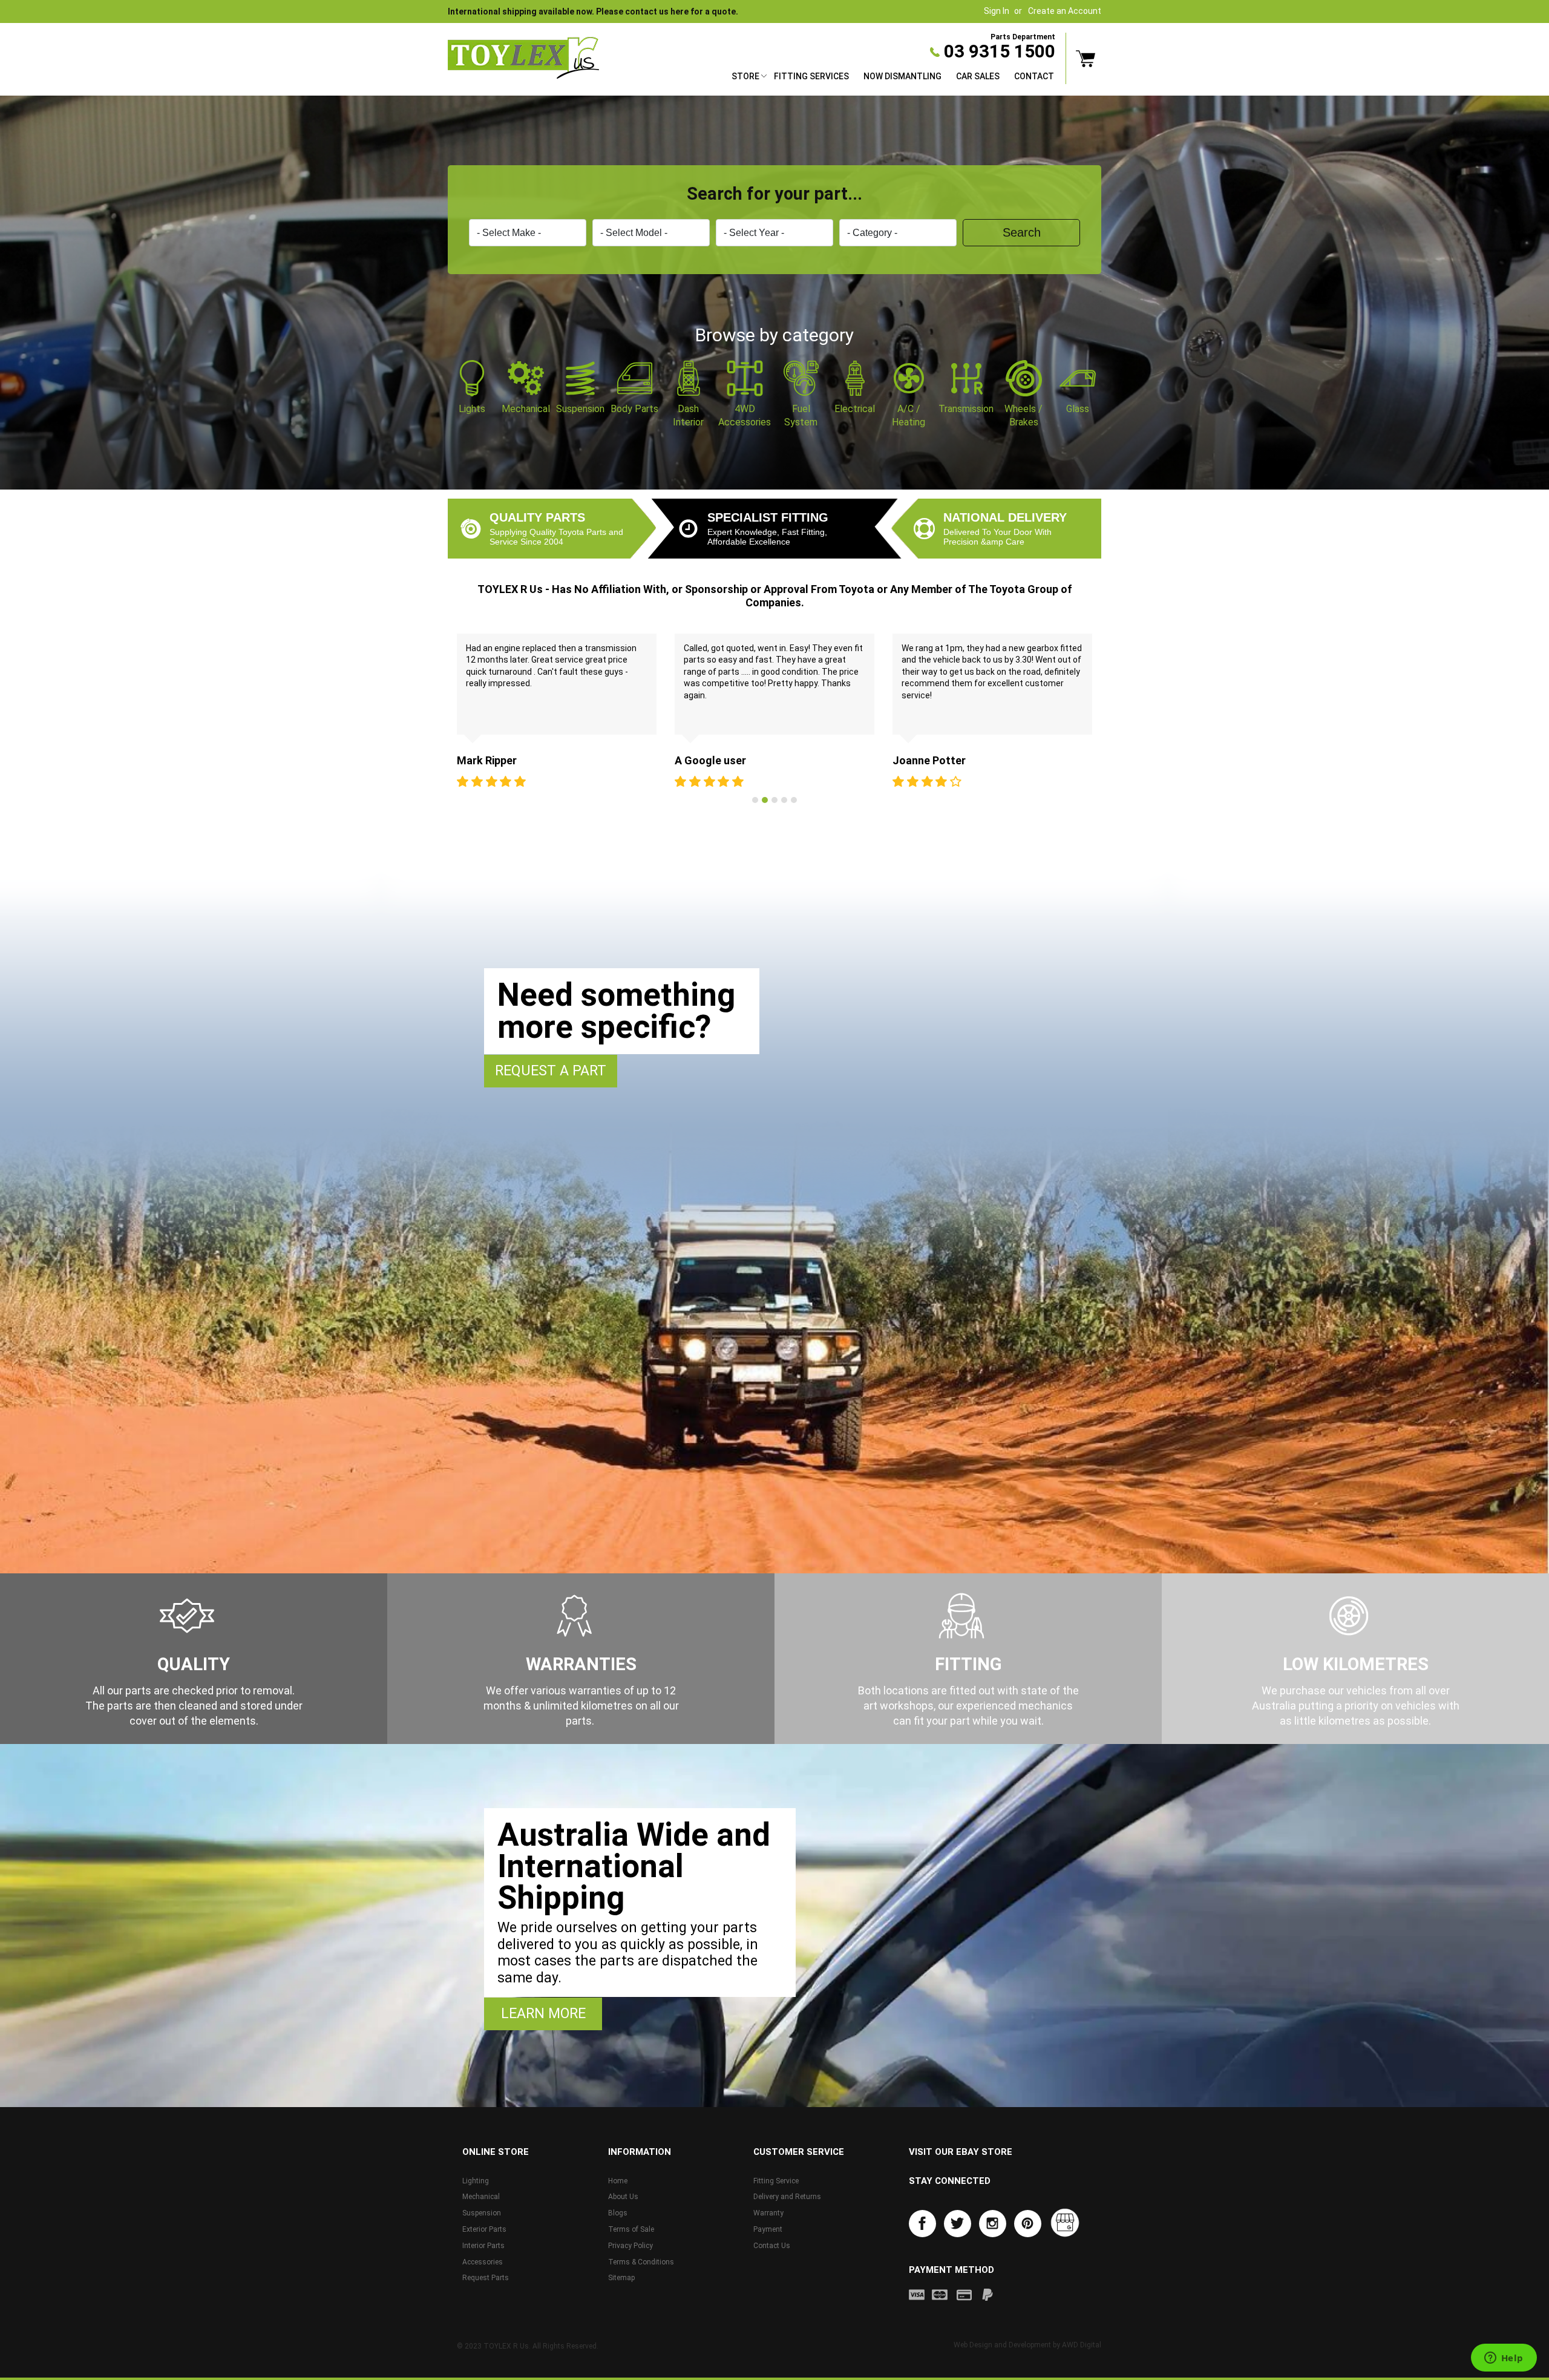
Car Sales (978, 76)
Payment (768, 2229)
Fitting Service (776, 2181)
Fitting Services (811, 76)
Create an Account (1065, 11)
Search (1022, 232)
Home (618, 2181)
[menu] (893, 78)
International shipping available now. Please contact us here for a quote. (593, 11)
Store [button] (745, 76)
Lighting (476, 2181)
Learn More (543, 2014)
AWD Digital (1082, 2345)
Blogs (618, 2213)
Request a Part (551, 1071)
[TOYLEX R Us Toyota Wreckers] (523, 58)
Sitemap (621, 2278)
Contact (1034, 76)
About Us (623, 2197)
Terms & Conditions (641, 2262)
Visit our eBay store (961, 2152)
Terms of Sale (631, 2229)
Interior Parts (483, 2246)
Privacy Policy (630, 2246)
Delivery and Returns (787, 2197)
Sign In (997, 11)
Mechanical (481, 2197)
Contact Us (772, 2246)
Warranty (768, 2213)
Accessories (483, 2262)
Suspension (482, 2213)
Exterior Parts (484, 2229)
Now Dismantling (902, 76)
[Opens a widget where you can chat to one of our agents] (1504, 2359)
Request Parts (486, 2278)
